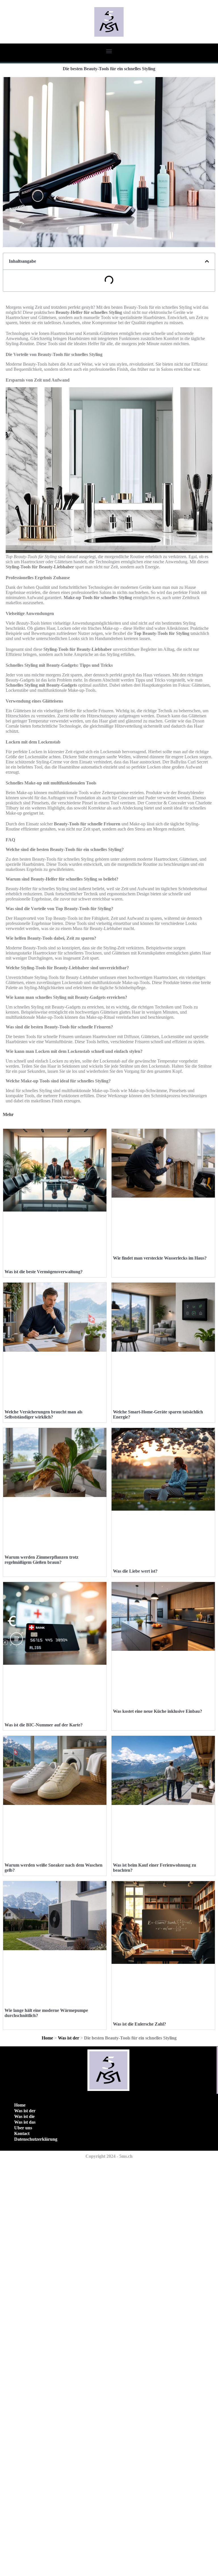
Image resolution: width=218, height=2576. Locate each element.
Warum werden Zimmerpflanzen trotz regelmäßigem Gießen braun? (41, 1560)
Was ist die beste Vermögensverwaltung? (44, 1272)
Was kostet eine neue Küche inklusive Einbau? (158, 1711)
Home (47, 2038)
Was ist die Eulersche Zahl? (140, 2024)
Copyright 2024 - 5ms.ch (109, 2156)
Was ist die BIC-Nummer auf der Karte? (44, 1725)
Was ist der (69, 2038)
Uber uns (23, 2128)
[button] (109, 51)
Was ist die (24, 2116)
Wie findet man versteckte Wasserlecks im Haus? (160, 1258)
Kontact (22, 2133)
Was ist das (25, 2122)
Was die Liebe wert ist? (135, 1571)
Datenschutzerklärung (36, 2139)
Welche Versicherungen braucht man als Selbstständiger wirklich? (43, 1414)
